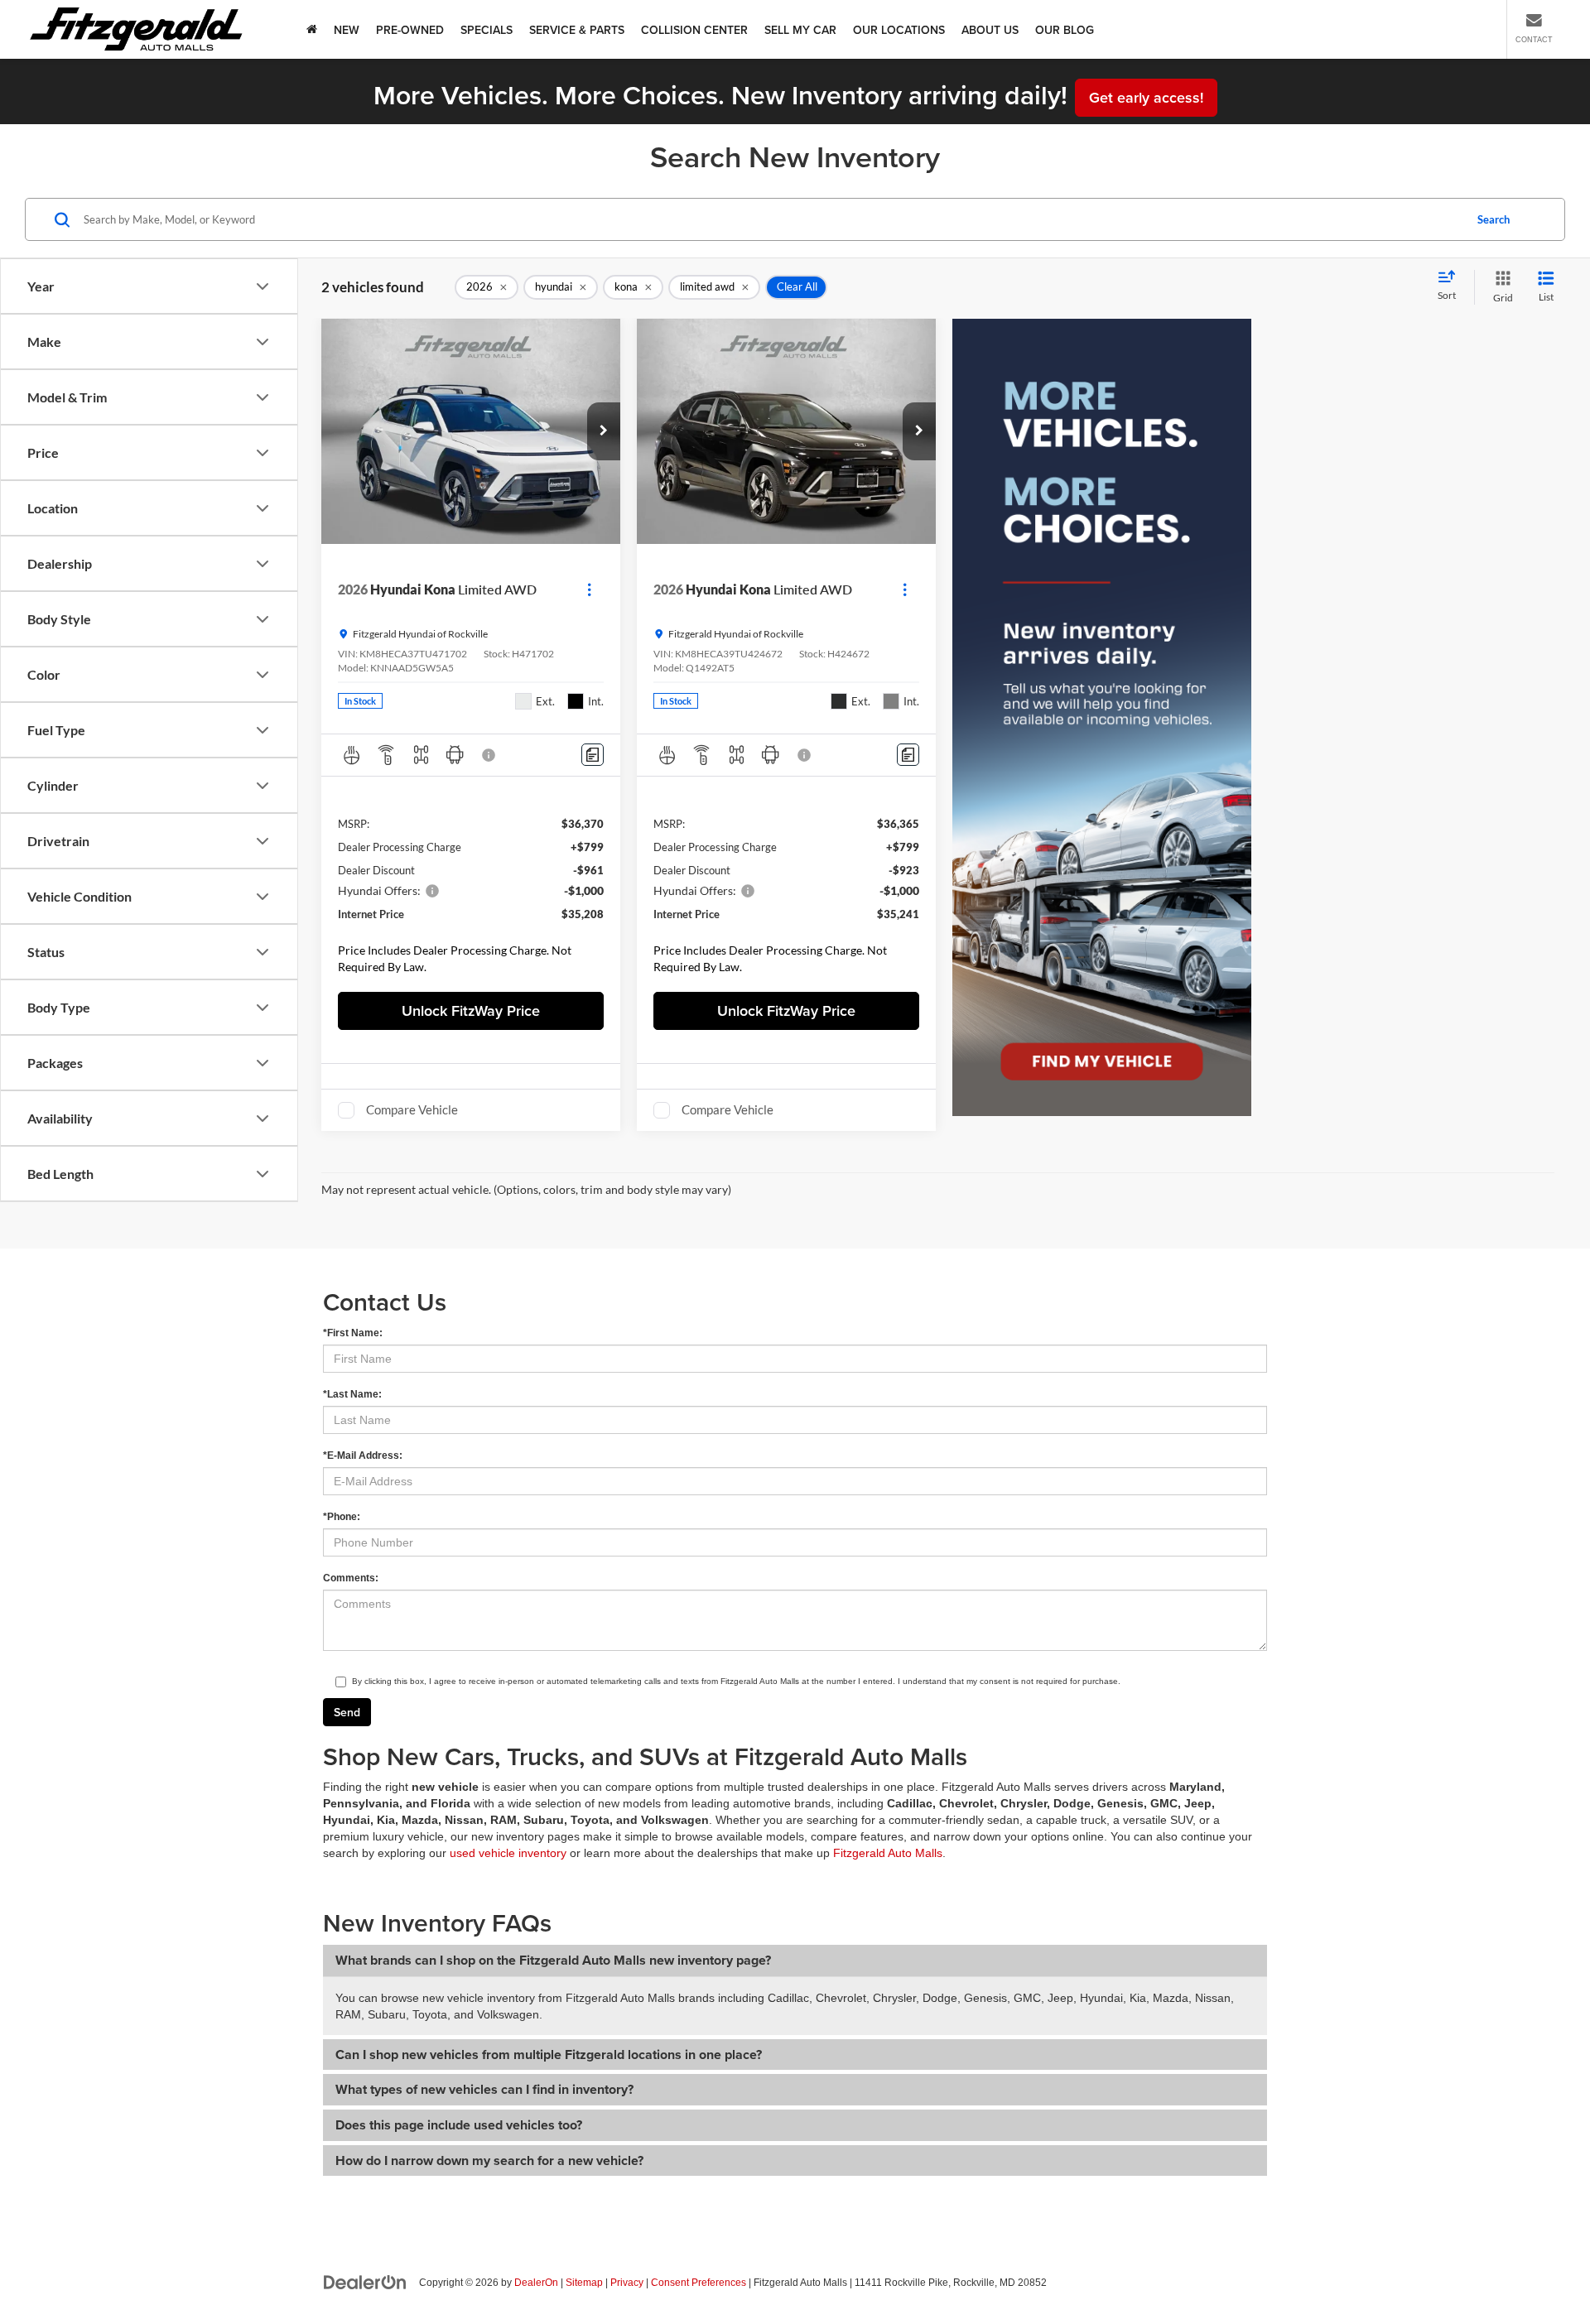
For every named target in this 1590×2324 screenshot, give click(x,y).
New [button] (347, 30)
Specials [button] (487, 30)
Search (1494, 219)
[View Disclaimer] (489, 755)
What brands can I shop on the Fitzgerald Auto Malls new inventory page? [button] (553, 1960)
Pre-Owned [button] (410, 30)
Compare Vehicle (412, 1109)
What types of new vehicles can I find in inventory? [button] (484, 2089)
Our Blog (1065, 30)
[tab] (795, 1961)
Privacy (627, 2283)
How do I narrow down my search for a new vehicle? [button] (489, 2160)
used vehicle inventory (508, 1853)
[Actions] (589, 589)
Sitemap (584, 2283)
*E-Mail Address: (363, 1456)
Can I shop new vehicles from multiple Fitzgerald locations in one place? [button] (549, 2055)
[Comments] (593, 755)
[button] (604, 431)
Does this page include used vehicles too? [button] (459, 2125)
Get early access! (1146, 97)
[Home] (312, 29)
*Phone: (342, 1517)
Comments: (351, 1578)
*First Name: (353, 1333)
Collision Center (694, 30)
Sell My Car (800, 30)
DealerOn (536, 2283)
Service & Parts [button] (577, 30)
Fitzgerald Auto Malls (888, 1853)
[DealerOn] (365, 2282)
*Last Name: (352, 1394)
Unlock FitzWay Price (471, 1010)
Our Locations (899, 30)
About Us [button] (990, 30)
